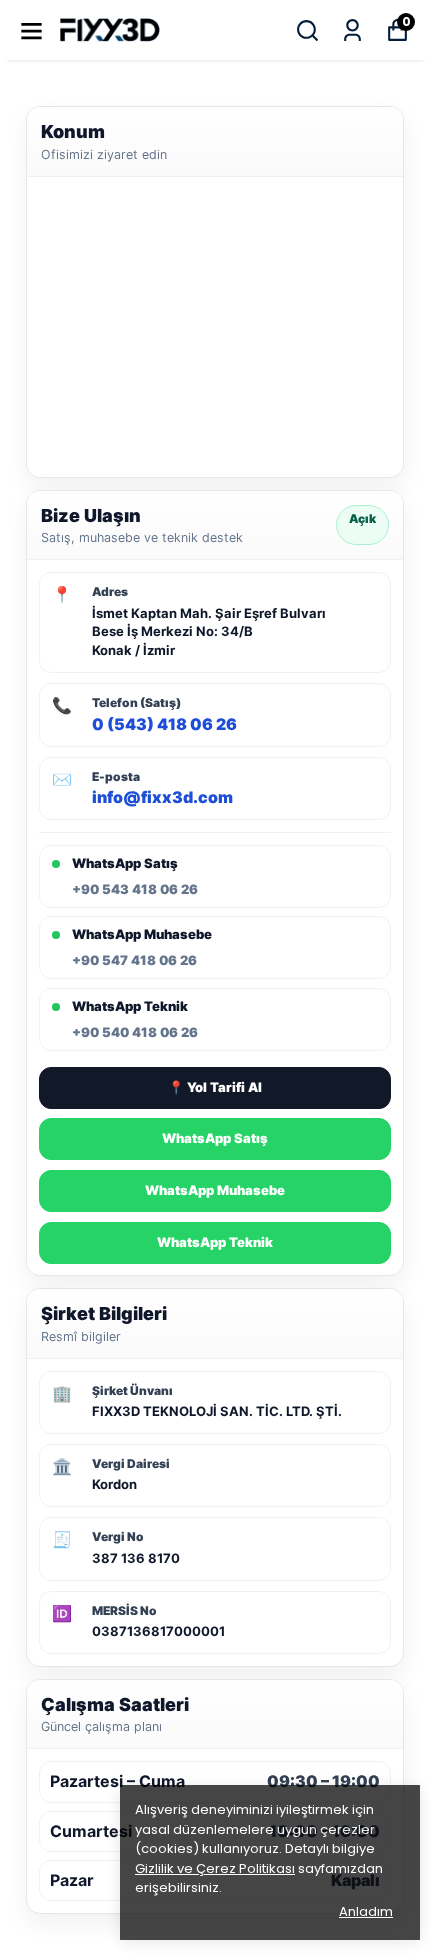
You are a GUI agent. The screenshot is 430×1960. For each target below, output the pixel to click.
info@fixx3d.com (162, 797)
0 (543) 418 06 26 (164, 724)
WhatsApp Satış (215, 1138)
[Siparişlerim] (352, 30)
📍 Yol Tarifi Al (215, 1087)
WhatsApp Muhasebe (215, 1190)
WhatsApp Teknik (215, 1242)
